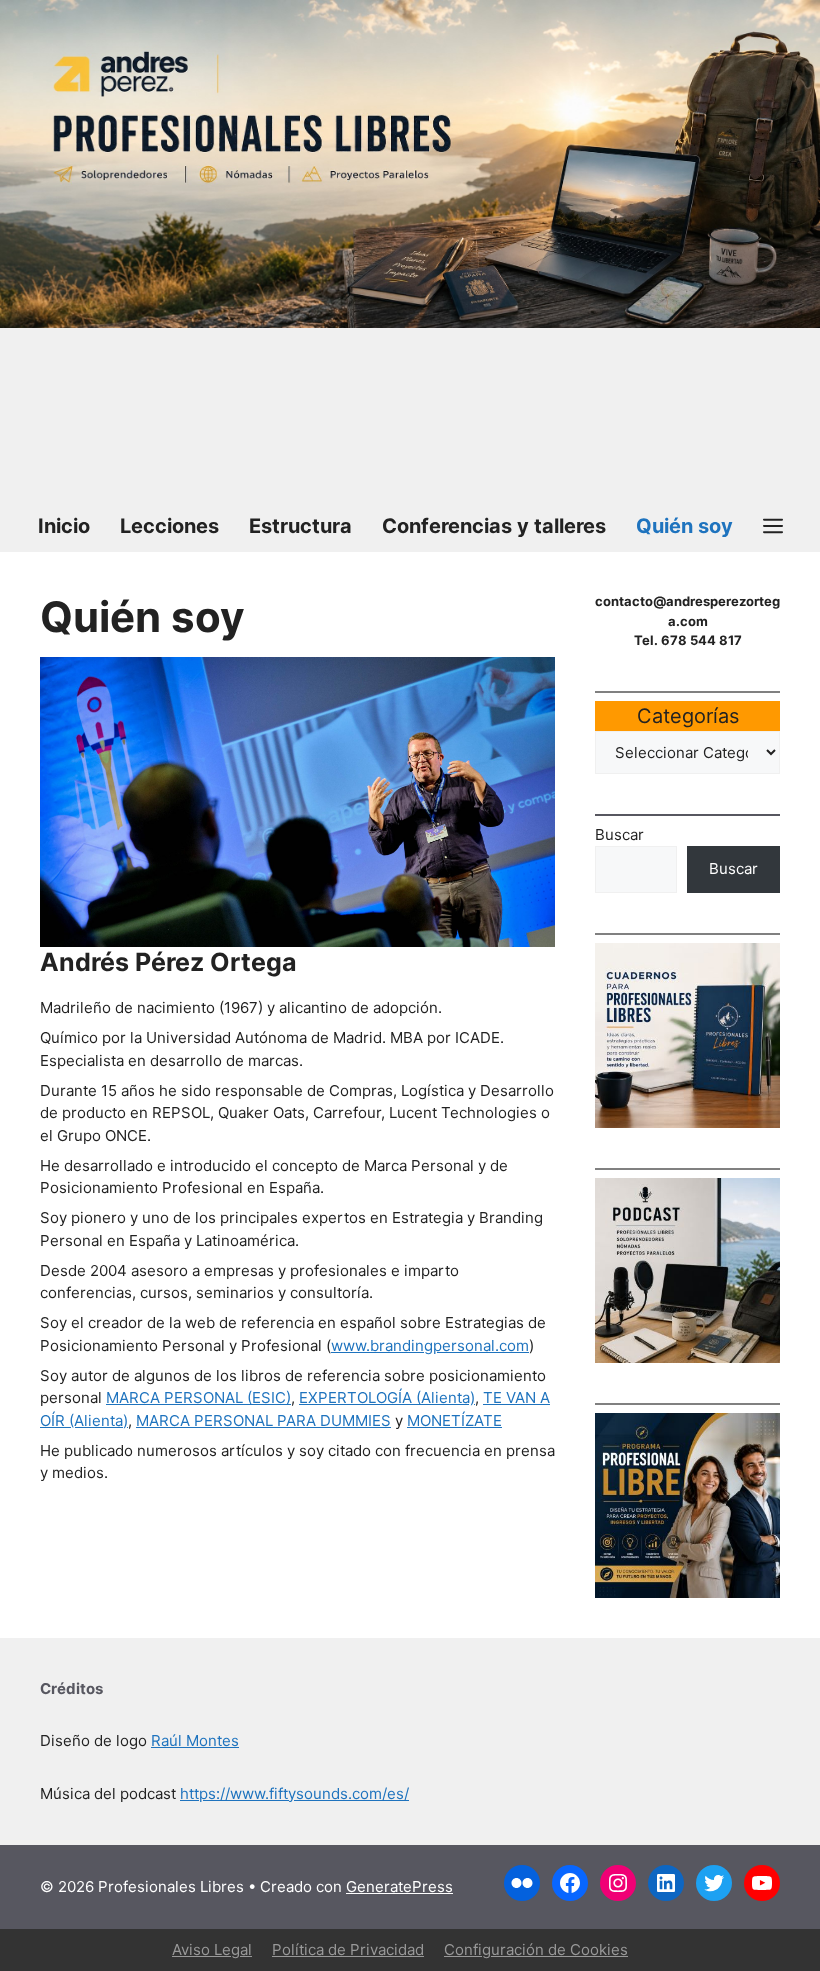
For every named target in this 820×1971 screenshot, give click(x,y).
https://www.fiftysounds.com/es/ (294, 1793)
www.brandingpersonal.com (430, 1345)
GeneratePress (399, 1886)
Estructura (300, 526)
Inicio (64, 526)
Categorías (688, 716)
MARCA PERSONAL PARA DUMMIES (263, 1420)
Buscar (619, 834)
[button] (773, 526)
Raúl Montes (195, 1740)
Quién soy (684, 526)
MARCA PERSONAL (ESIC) (198, 1397)
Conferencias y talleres (494, 526)
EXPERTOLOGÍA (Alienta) (387, 1397)
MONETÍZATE (454, 1420)
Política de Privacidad (348, 1949)
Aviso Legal (212, 1949)
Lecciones (169, 526)
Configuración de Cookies (536, 1949)
